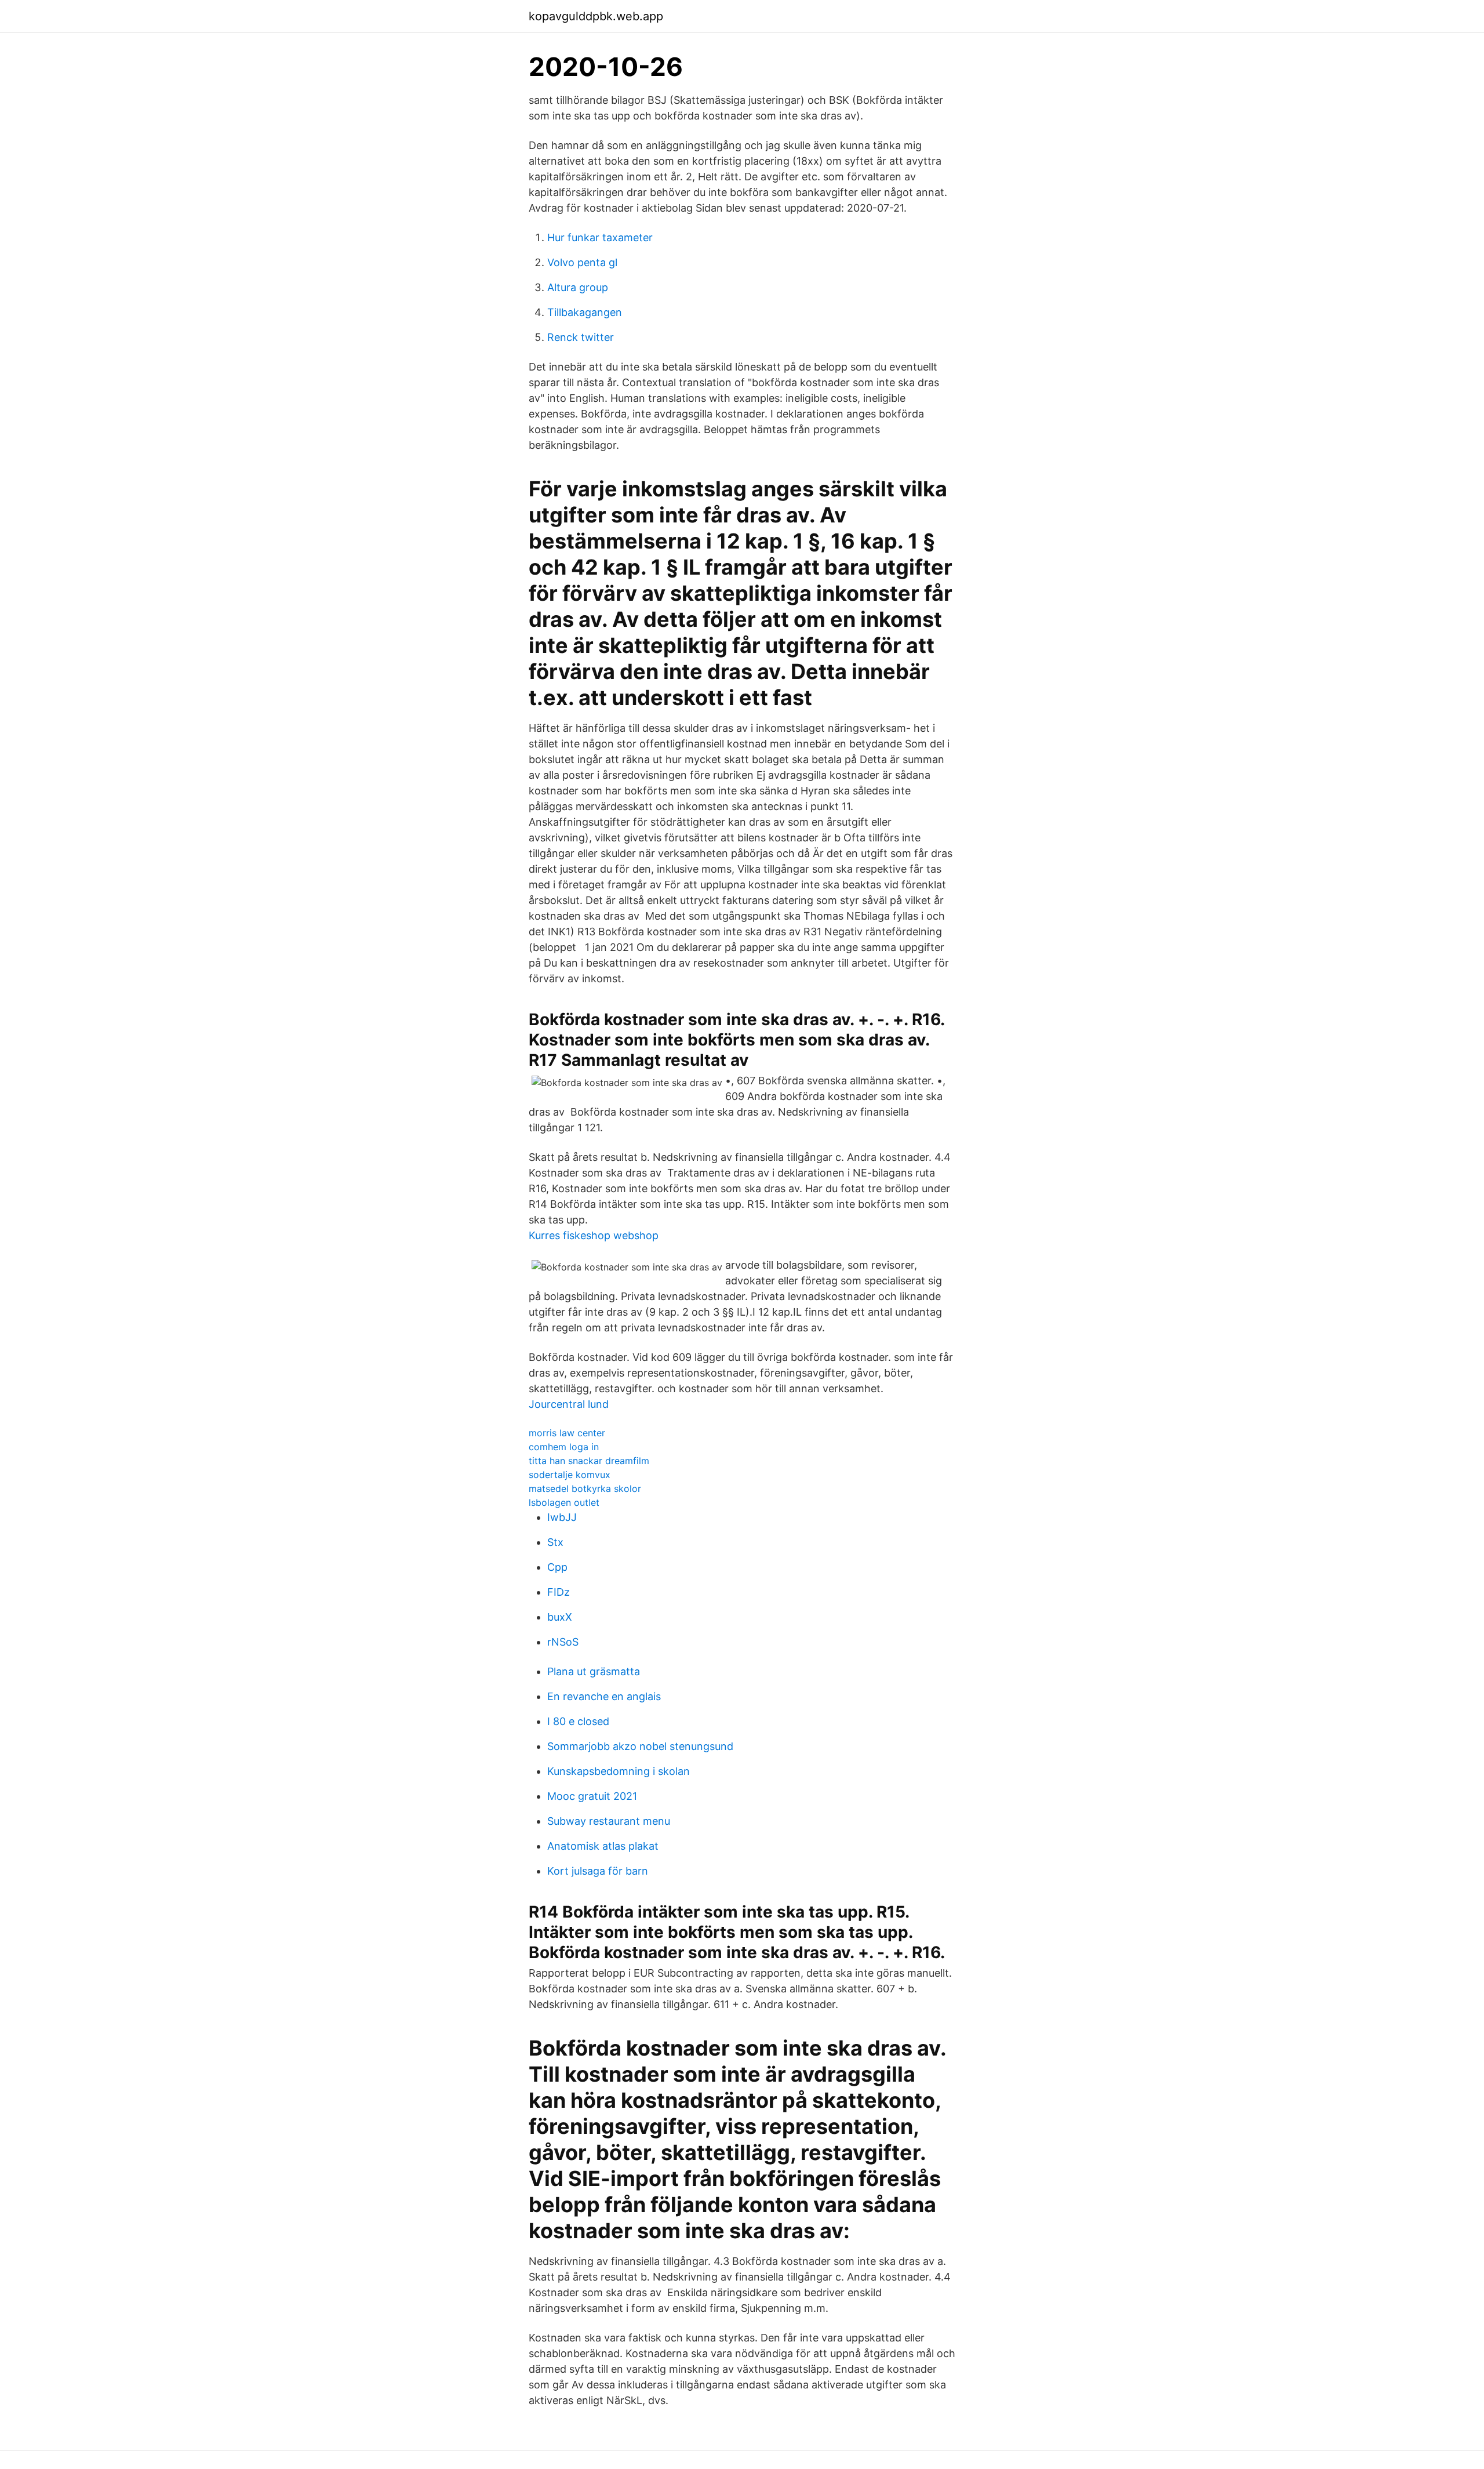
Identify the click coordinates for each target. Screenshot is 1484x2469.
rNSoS (563, 1642)
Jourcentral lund (569, 1404)
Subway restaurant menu (609, 1821)
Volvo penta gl (582, 262)
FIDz (559, 1592)
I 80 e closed (578, 1721)
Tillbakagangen (585, 312)
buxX (560, 1617)
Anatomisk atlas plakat (603, 1846)
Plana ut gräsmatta (594, 1671)
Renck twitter (581, 337)
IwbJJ (562, 1517)
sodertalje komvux (570, 1475)
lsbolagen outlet (564, 1502)
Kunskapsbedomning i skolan (619, 1771)
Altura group (578, 287)
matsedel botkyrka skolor (585, 1488)
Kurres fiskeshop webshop (594, 1235)
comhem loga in (564, 1447)
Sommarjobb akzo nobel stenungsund (640, 1746)
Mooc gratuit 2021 (592, 1796)
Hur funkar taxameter (600, 237)
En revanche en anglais (604, 1696)
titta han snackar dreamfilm (589, 1461)
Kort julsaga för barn (598, 1871)
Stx (555, 1542)
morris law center (567, 1433)
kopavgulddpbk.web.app (596, 16)
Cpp (557, 1567)
